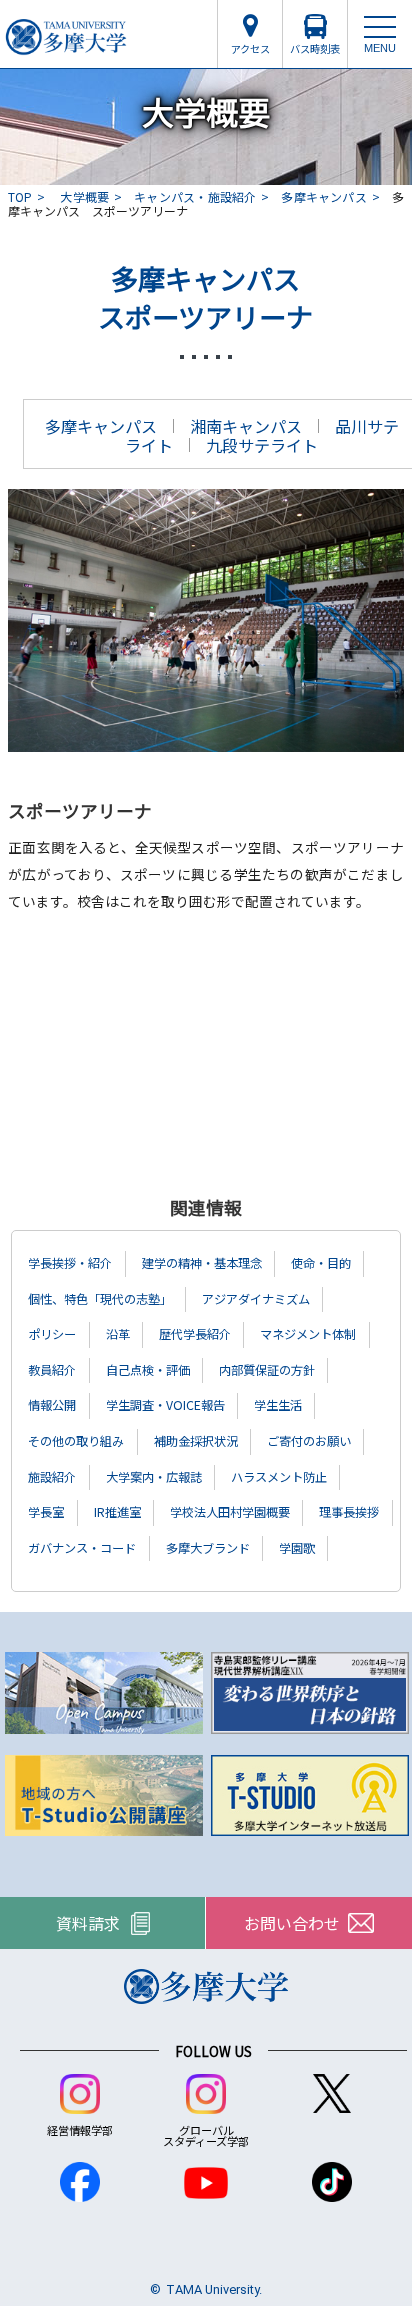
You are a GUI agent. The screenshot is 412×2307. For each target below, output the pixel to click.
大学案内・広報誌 (154, 1477)
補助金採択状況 (196, 1441)
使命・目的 (321, 1263)
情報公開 (52, 1405)
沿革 (118, 1334)
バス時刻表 (315, 48)
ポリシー (52, 1334)
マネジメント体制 (308, 1334)
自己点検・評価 (148, 1370)
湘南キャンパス (246, 426)
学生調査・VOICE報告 (165, 1405)
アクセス (250, 48)
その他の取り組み (76, 1441)
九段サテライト (262, 445)
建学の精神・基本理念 (202, 1263)
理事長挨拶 (349, 1512)
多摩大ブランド (208, 1548)
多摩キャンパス (323, 196)
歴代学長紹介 (195, 1334)
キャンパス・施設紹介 (195, 196)
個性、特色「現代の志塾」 (100, 1299)
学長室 (46, 1512)
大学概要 (84, 196)
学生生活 (278, 1405)
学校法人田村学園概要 (230, 1512)
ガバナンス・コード (82, 1548)
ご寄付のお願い (309, 1441)
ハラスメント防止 (279, 1477)
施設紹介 (52, 1477)
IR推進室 (117, 1512)
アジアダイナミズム (256, 1299)
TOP (20, 196)
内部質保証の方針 (267, 1370)
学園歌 (297, 1548)
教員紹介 (52, 1370)
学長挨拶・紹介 (70, 1263)
